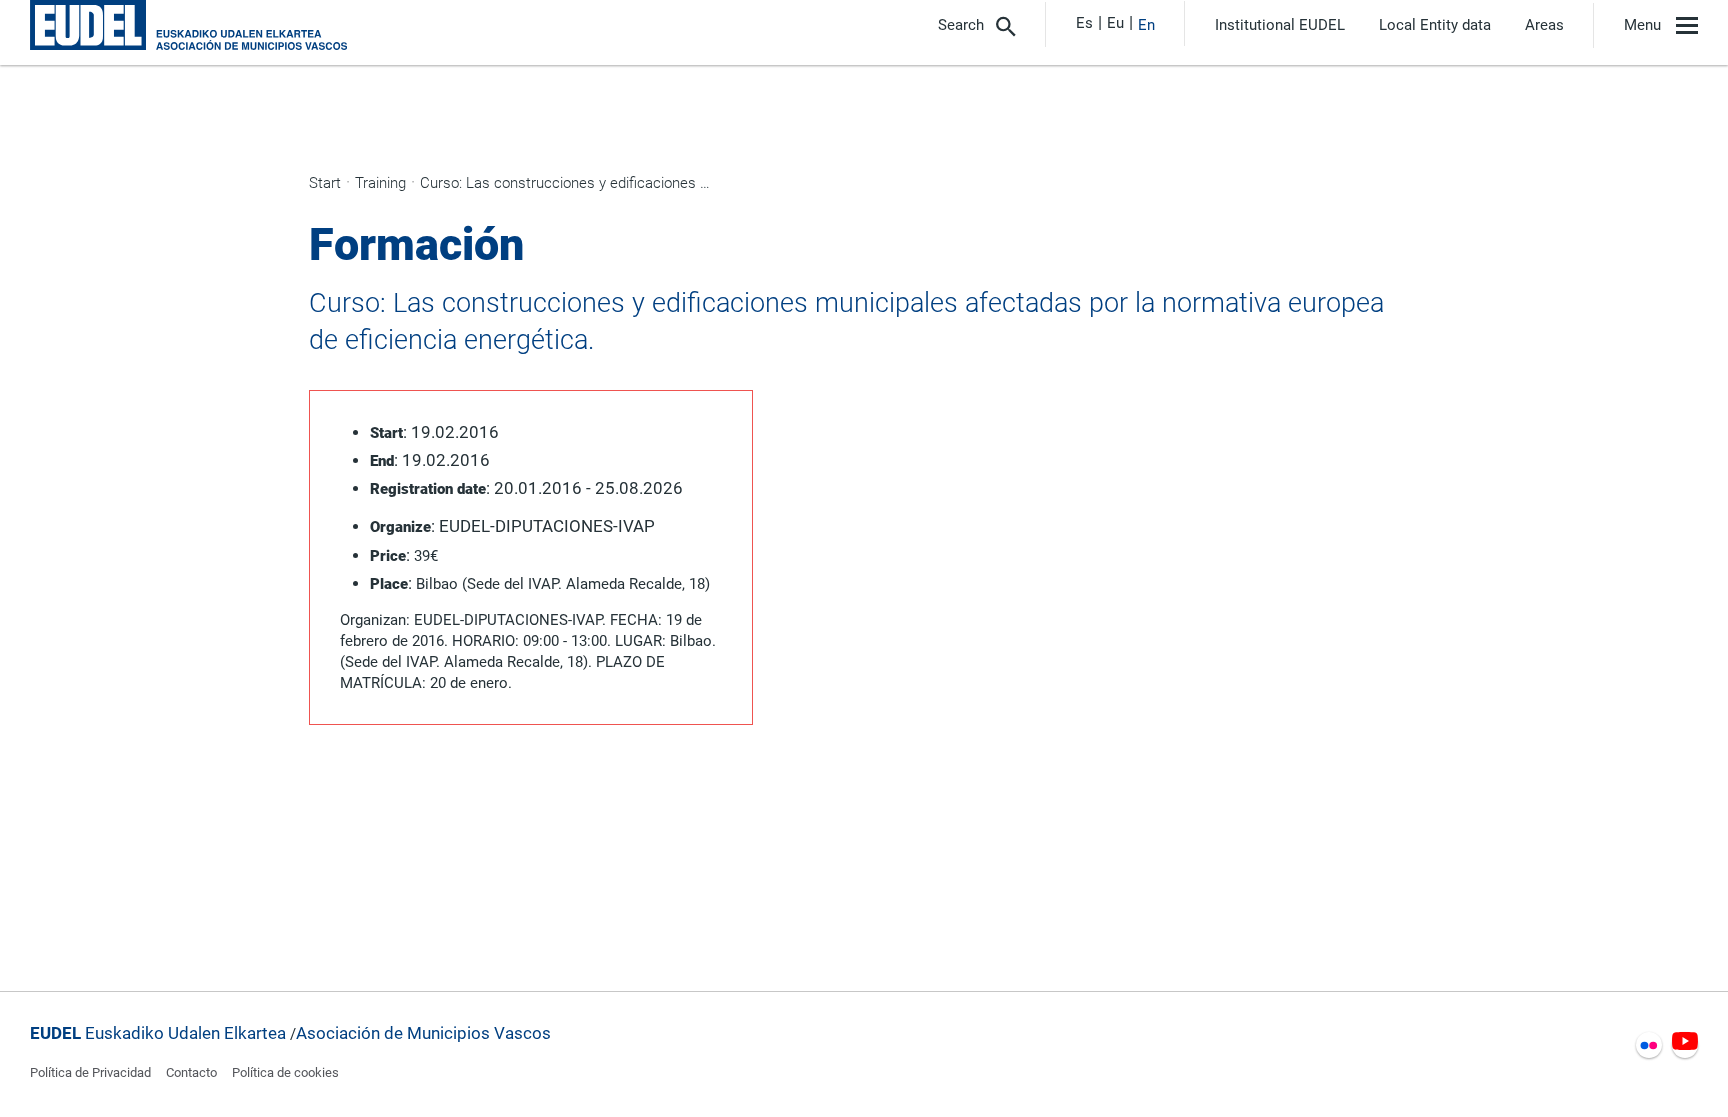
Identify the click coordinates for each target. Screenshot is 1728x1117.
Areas (1544, 25)
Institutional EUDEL (1280, 25)
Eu (1115, 23)
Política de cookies (285, 1072)
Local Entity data (1435, 25)
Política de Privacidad (90, 1072)
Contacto (191, 1072)
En (1146, 25)
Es (1084, 23)
